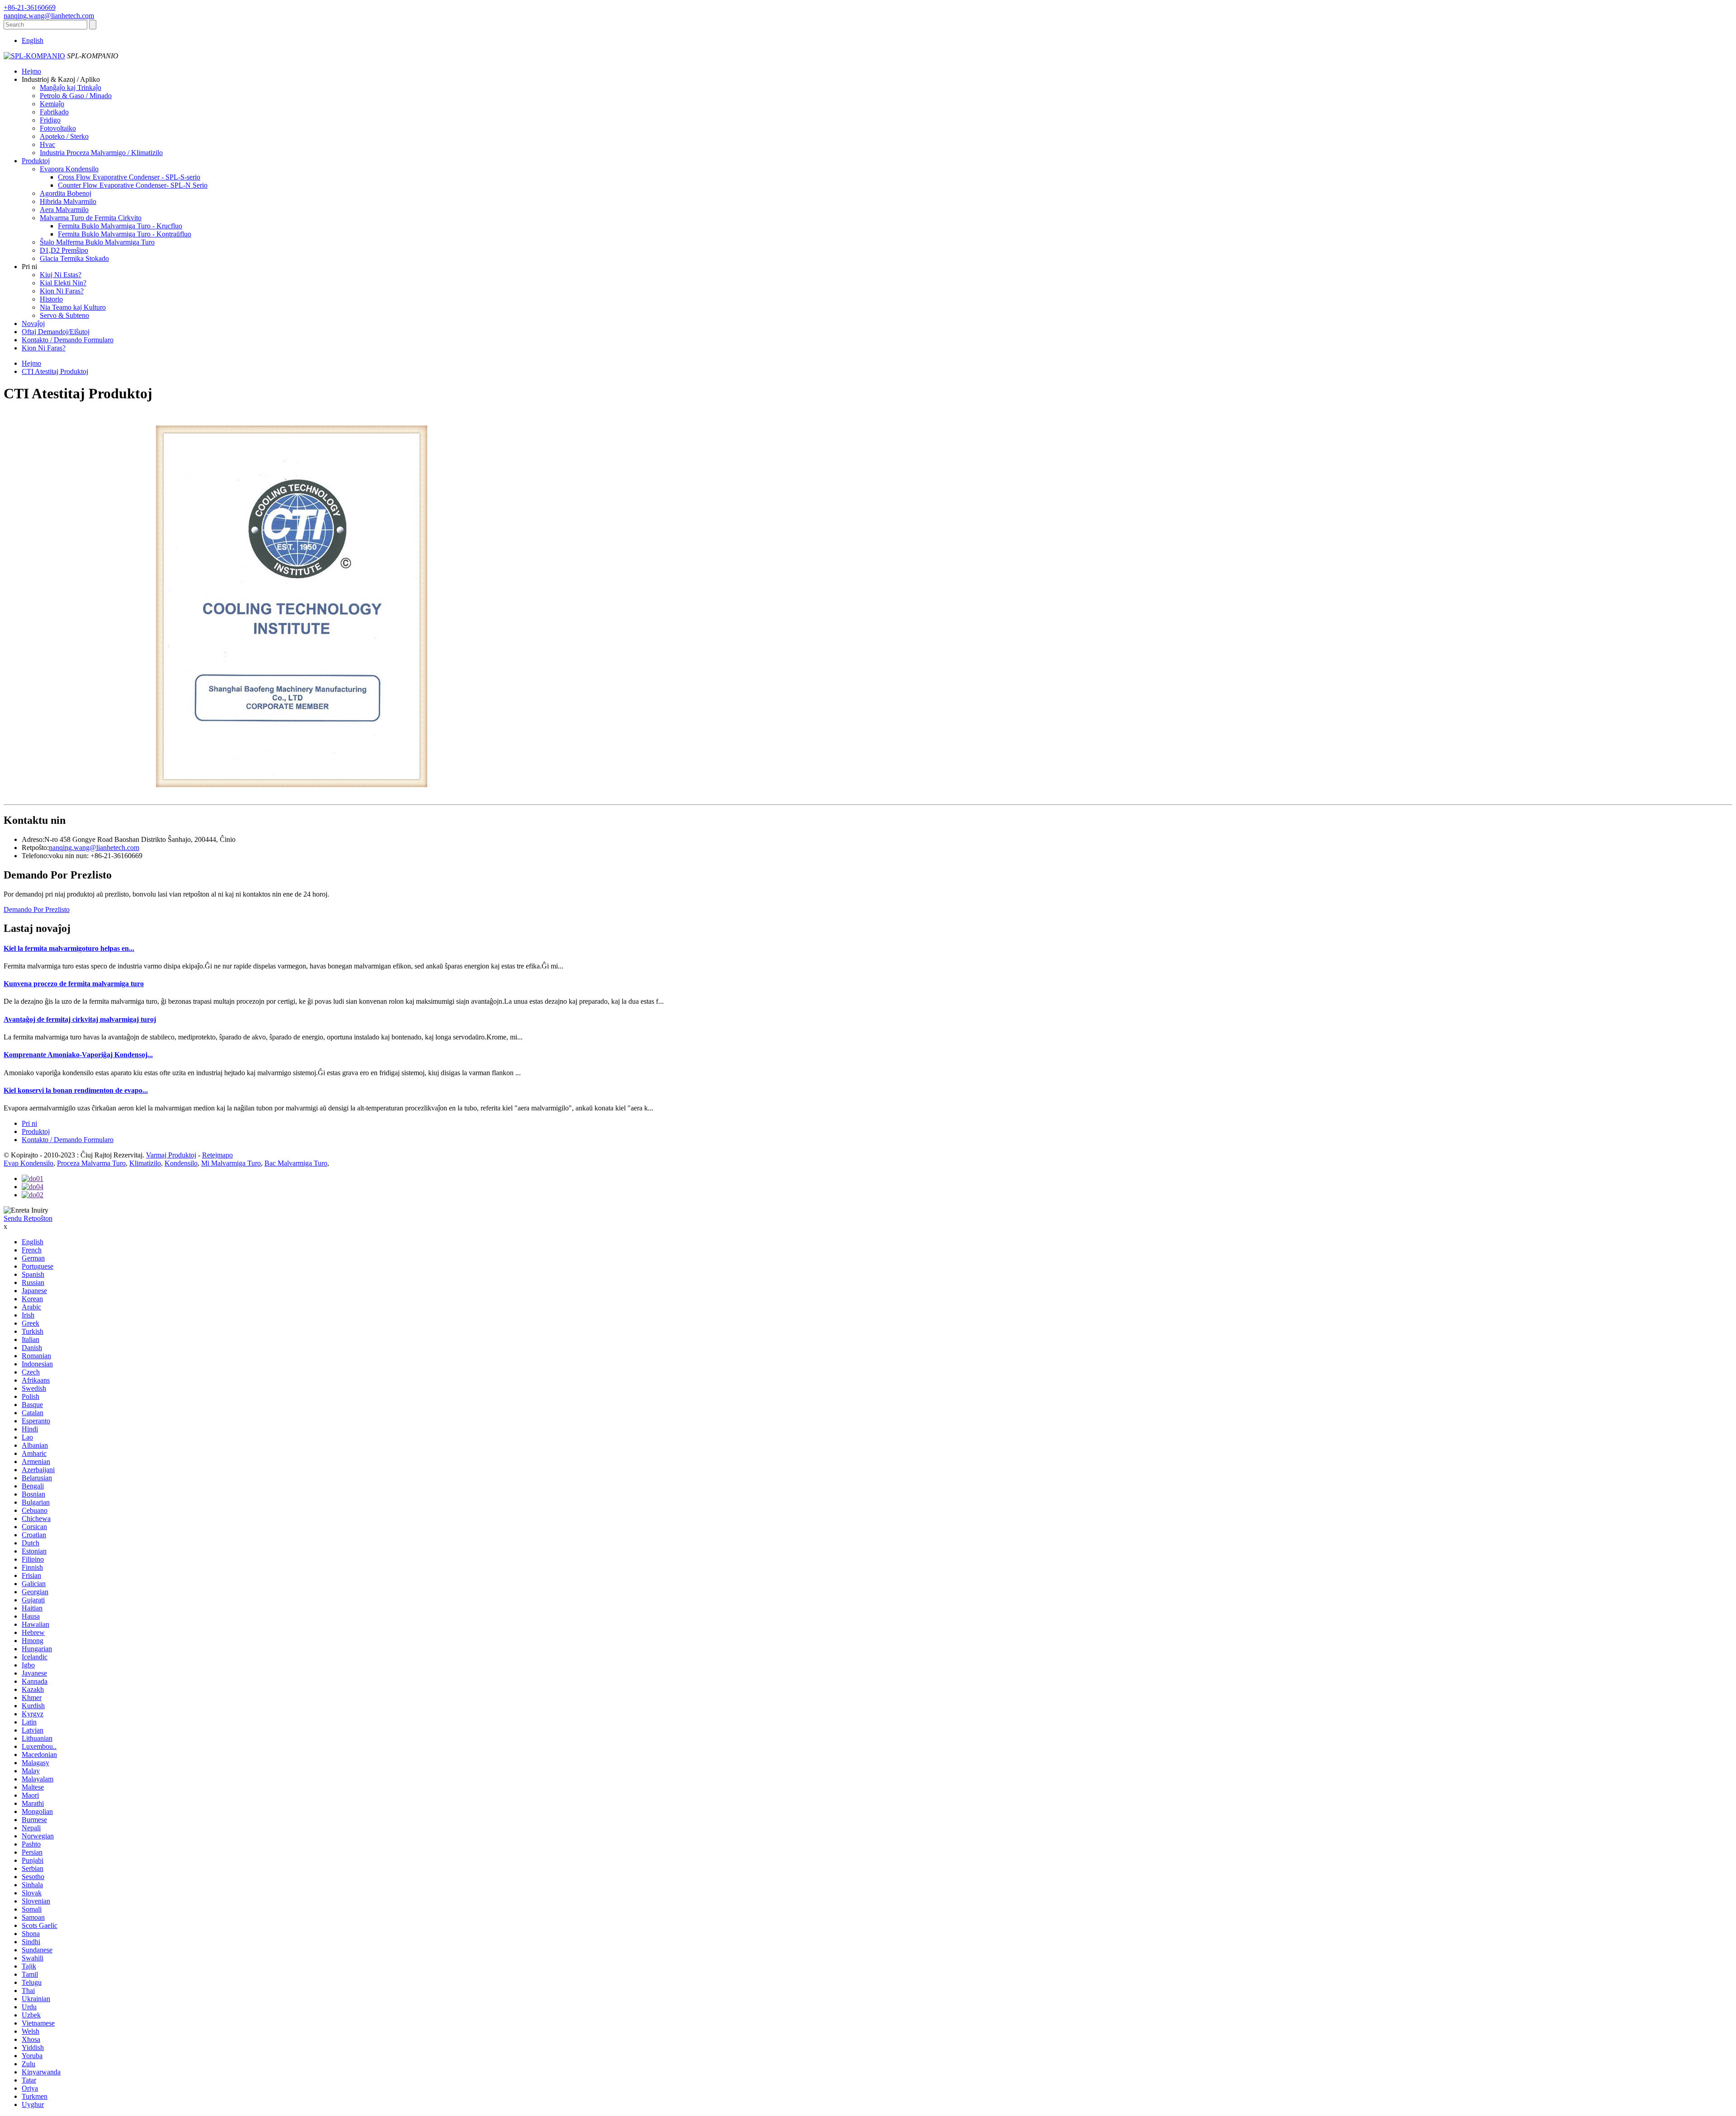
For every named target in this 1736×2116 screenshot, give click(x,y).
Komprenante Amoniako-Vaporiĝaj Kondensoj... (78, 1055)
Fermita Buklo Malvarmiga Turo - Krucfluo (120, 226)
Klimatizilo (145, 1163)
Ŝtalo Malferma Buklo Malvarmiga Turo (97, 242)
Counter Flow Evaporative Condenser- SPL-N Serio (133, 185)
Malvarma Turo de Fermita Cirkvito (91, 218)
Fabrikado (54, 112)
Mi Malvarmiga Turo (231, 1163)
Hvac (47, 144)
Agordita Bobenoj (66, 193)
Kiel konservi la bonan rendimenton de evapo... (76, 1090)
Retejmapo (217, 1155)
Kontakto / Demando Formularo (68, 340)
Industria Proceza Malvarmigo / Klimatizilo (101, 153)
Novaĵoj (33, 324)
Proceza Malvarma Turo (91, 1163)
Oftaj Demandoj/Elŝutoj (56, 332)
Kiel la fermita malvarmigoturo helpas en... (69, 948)
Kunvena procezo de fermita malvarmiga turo (74, 984)
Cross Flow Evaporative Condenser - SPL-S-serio (129, 177)
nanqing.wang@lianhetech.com (94, 848)
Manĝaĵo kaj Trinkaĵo (71, 87)
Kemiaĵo (52, 104)
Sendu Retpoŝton (28, 1218)
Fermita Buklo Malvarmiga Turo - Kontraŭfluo (125, 234)
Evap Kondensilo (28, 1163)
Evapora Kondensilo (69, 169)
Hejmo (31, 71)
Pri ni (29, 1123)
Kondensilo (181, 1163)
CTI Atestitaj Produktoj (55, 371)
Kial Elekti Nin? (63, 283)
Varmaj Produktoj (171, 1155)
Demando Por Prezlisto (37, 909)
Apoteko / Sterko (64, 136)
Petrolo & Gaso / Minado (76, 96)
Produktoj (36, 161)
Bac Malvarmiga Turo (296, 1163)
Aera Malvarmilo (64, 210)
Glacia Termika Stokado (74, 258)
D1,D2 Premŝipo (64, 250)
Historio (51, 299)
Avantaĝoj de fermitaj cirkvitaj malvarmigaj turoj (80, 1019)
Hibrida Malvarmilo (68, 201)
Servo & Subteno (64, 315)
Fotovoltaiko (58, 128)
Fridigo (50, 120)
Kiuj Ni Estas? (61, 275)
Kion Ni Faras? (62, 291)
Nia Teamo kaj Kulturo (73, 307)
